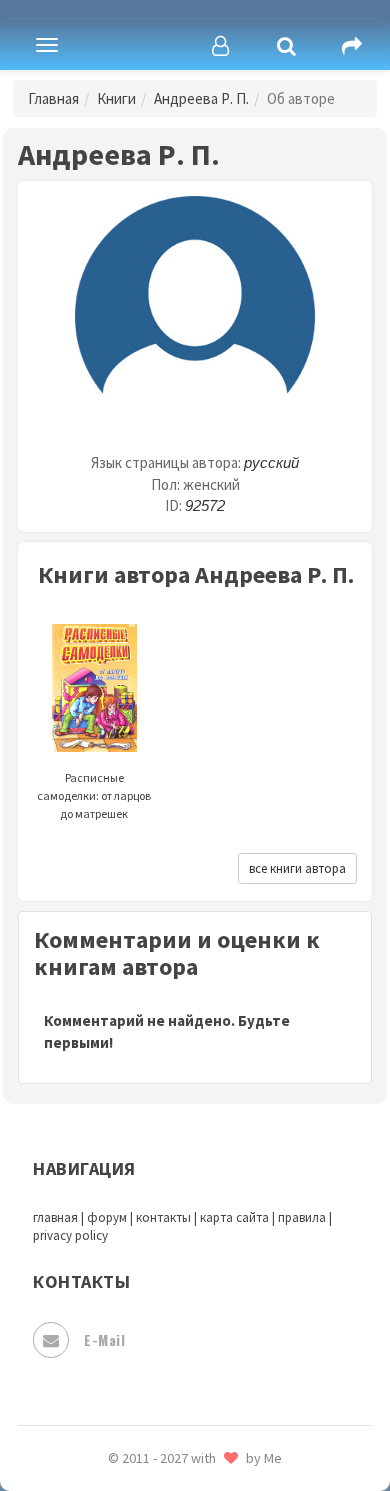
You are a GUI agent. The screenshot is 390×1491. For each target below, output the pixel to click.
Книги (116, 98)
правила (302, 1217)
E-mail (104, 1339)
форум (107, 1217)
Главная (53, 98)
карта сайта (234, 1217)
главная (55, 1217)
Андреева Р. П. (201, 98)
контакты (163, 1217)
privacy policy (70, 1235)
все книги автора (297, 868)
